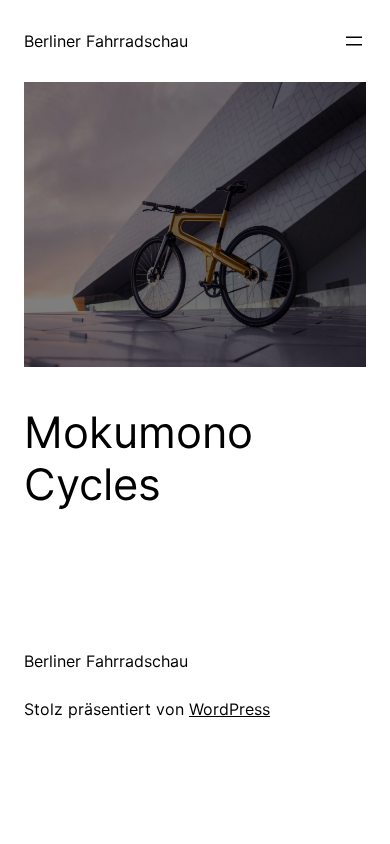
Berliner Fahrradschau (106, 41)
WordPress (229, 709)
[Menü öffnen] (354, 41)
